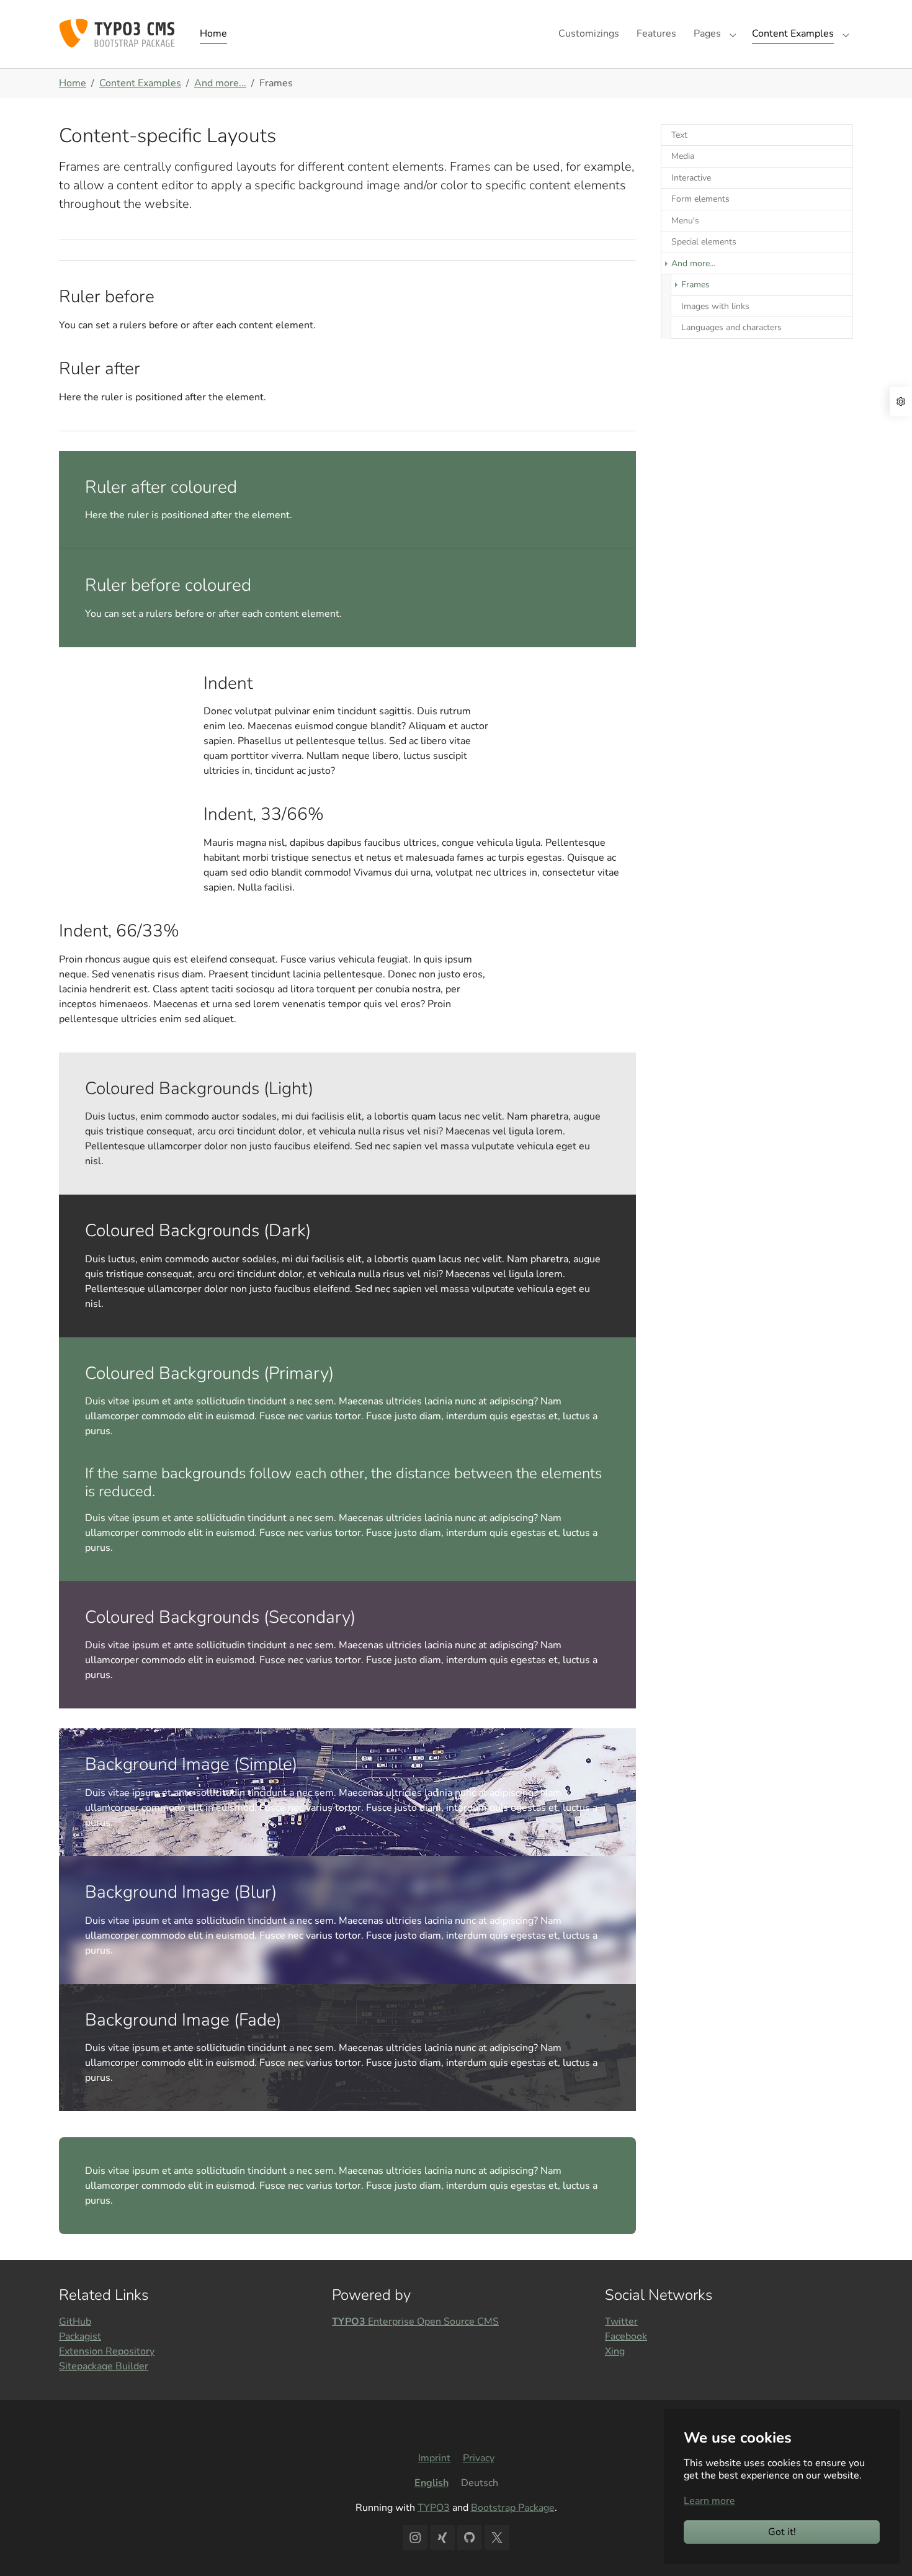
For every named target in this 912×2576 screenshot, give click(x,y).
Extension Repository (107, 2351)
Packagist (80, 2336)
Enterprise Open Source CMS (415, 2322)
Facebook (626, 2336)
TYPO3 (434, 2508)
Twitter (621, 2322)
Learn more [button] (709, 2501)
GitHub (75, 2322)
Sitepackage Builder (104, 2366)
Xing (615, 2351)
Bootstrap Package (513, 2508)
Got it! (782, 2532)
